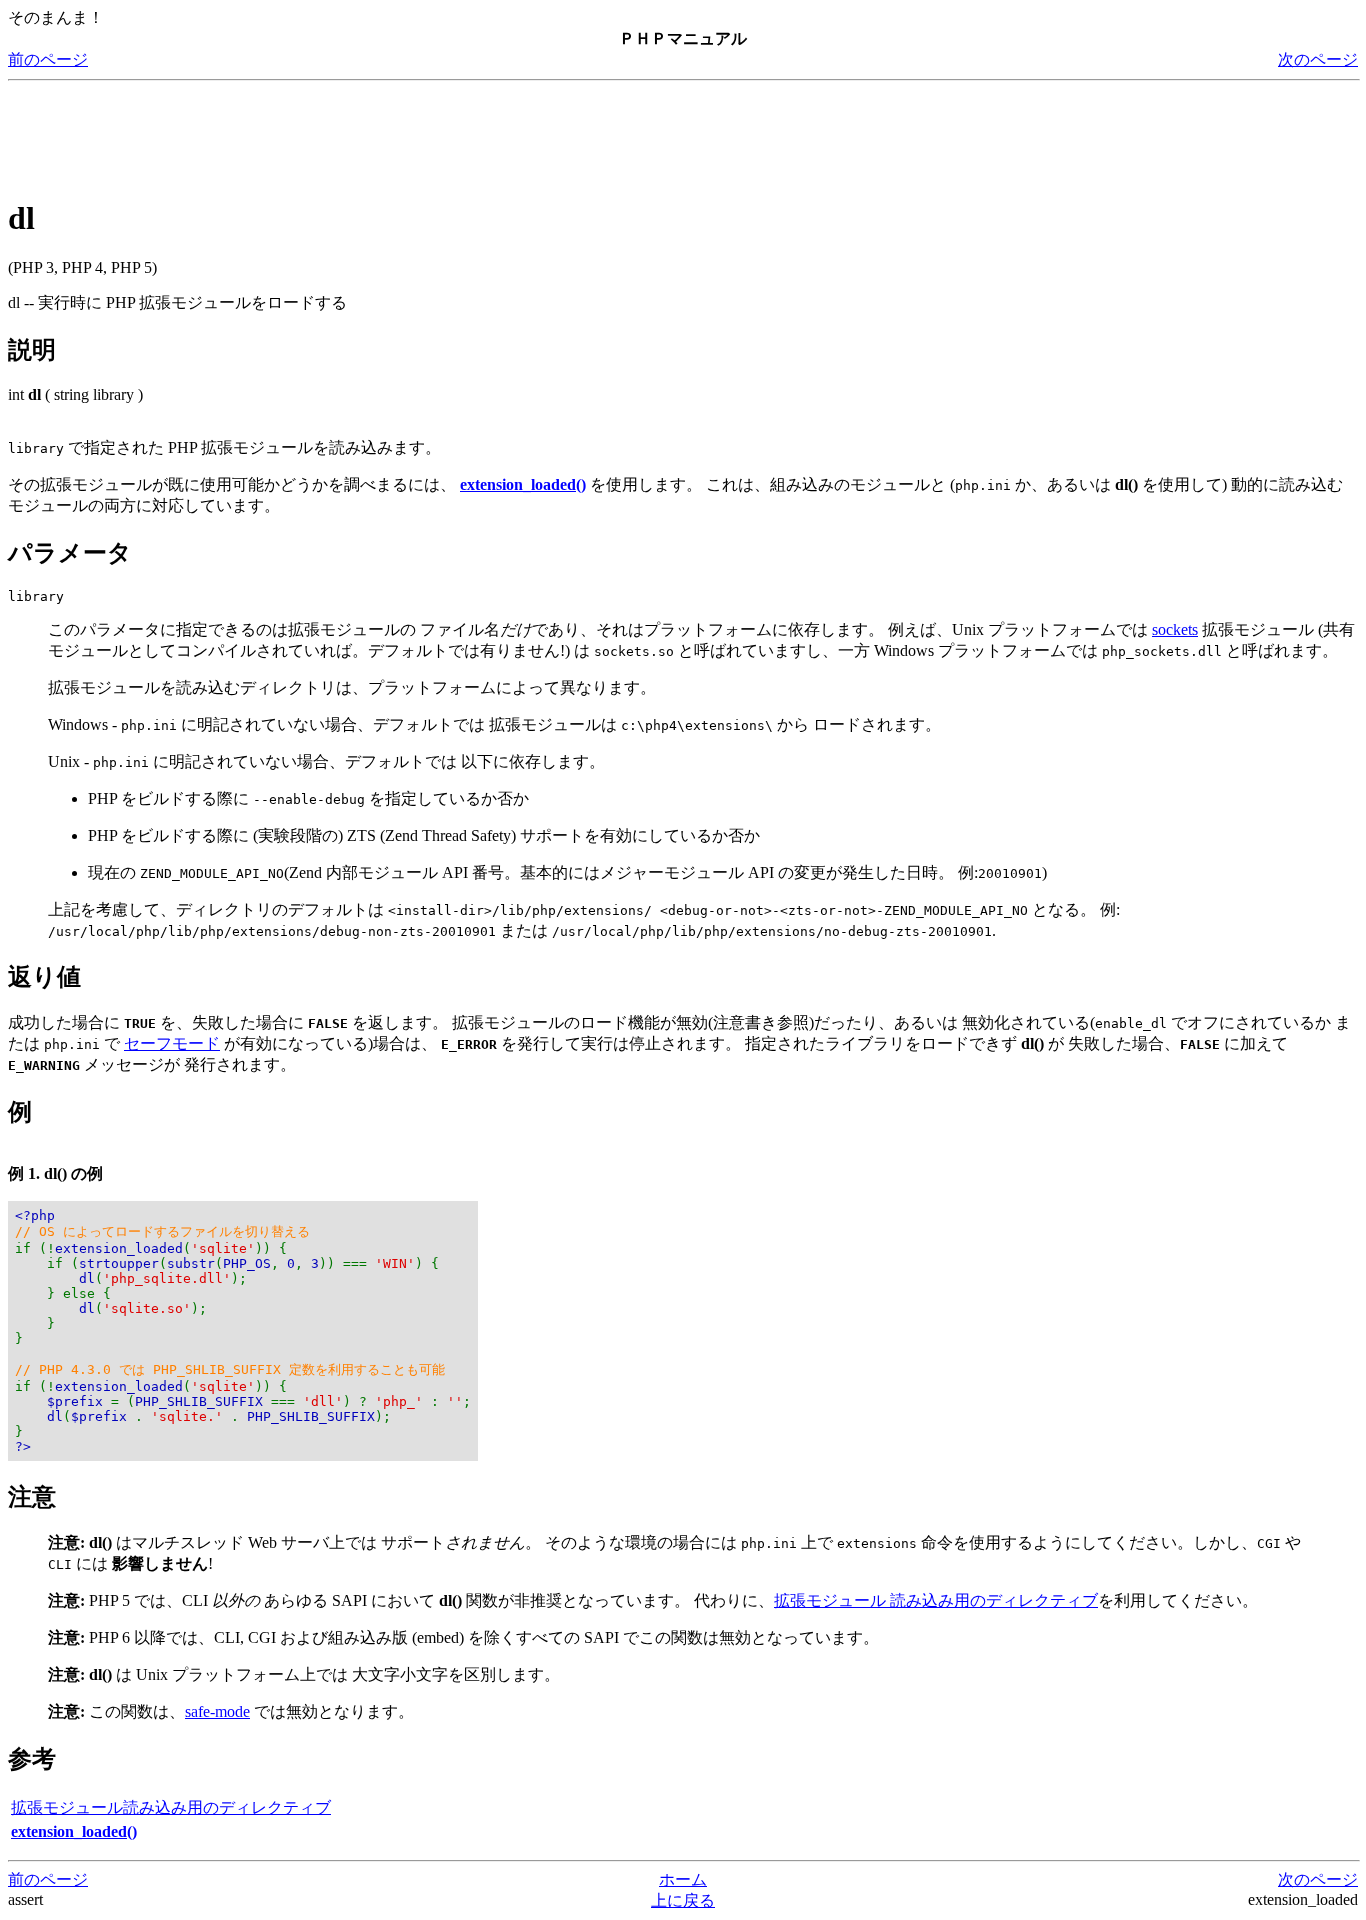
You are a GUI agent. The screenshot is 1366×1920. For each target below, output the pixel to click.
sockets (1175, 629)
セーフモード (172, 1043)
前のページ (48, 59)
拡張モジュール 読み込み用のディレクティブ (936, 1600)
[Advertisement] (372, 134)
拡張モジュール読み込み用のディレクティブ (171, 1807)
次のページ (1318, 59)
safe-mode (217, 1711)
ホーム (683, 1879)
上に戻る (683, 1900)
